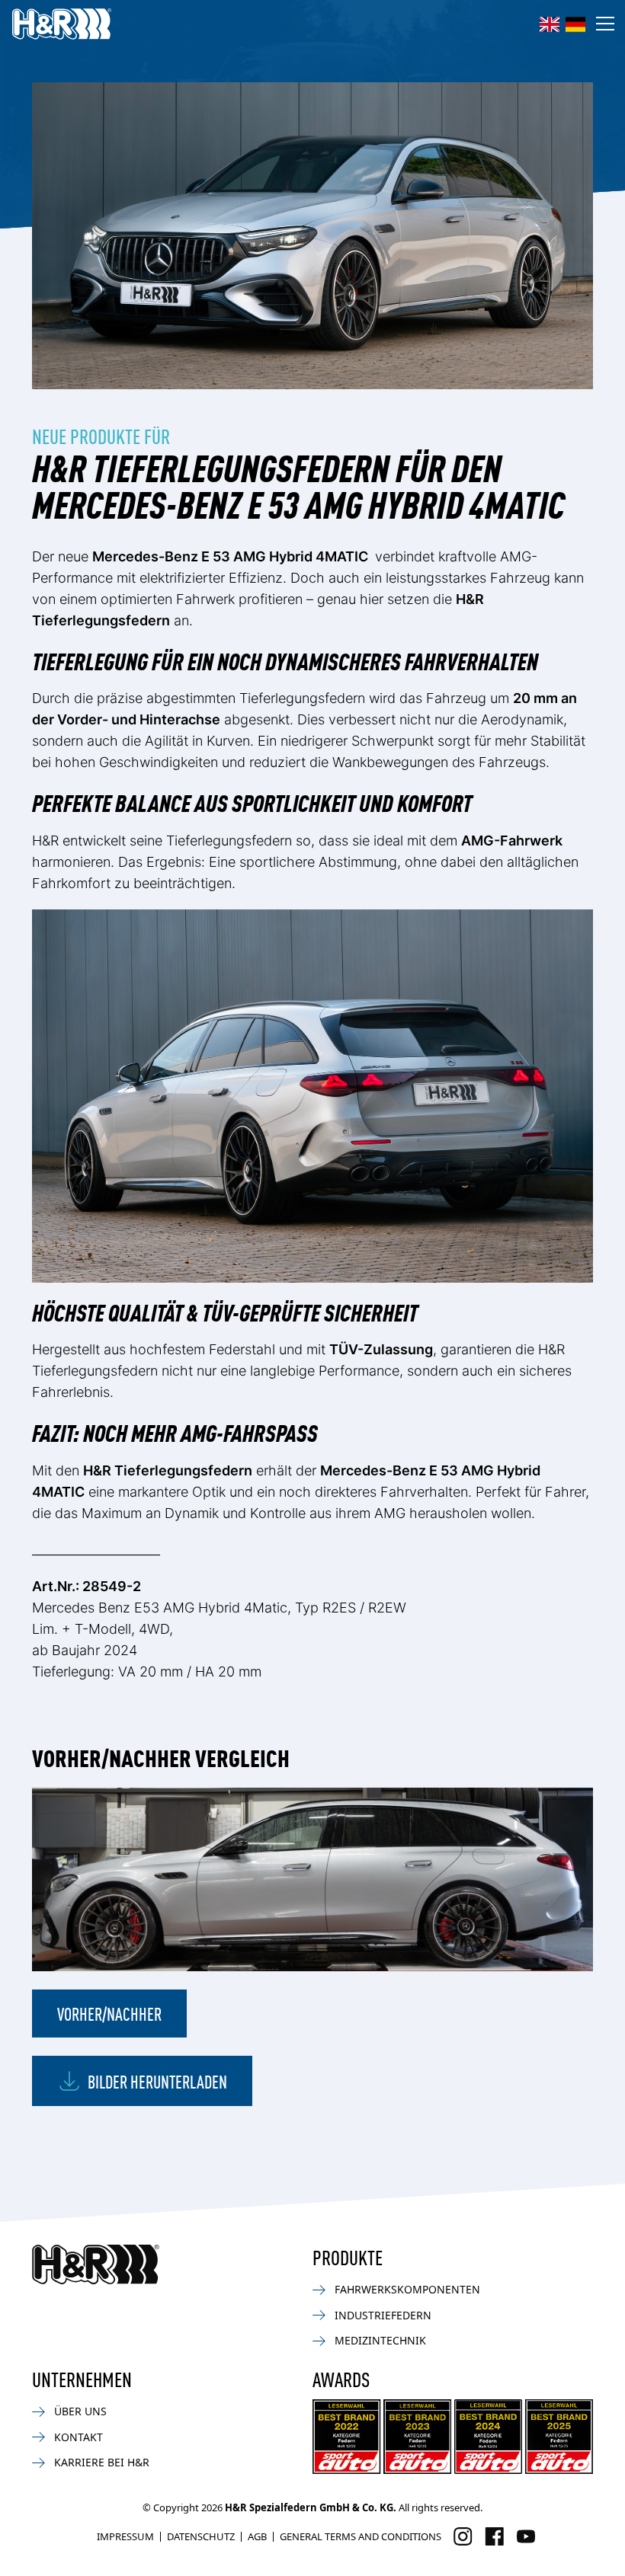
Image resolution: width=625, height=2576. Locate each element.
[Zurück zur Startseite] (96, 2264)
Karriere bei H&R (102, 2462)
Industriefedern (383, 2315)
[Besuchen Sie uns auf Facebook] (494, 2536)
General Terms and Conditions (361, 2536)
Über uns (80, 2411)
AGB (257, 2536)
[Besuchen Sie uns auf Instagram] (463, 2536)
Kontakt (79, 2437)
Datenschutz (201, 2536)
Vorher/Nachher (109, 2013)
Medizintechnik (380, 2340)
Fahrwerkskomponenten (407, 2289)
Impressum (125, 2536)
